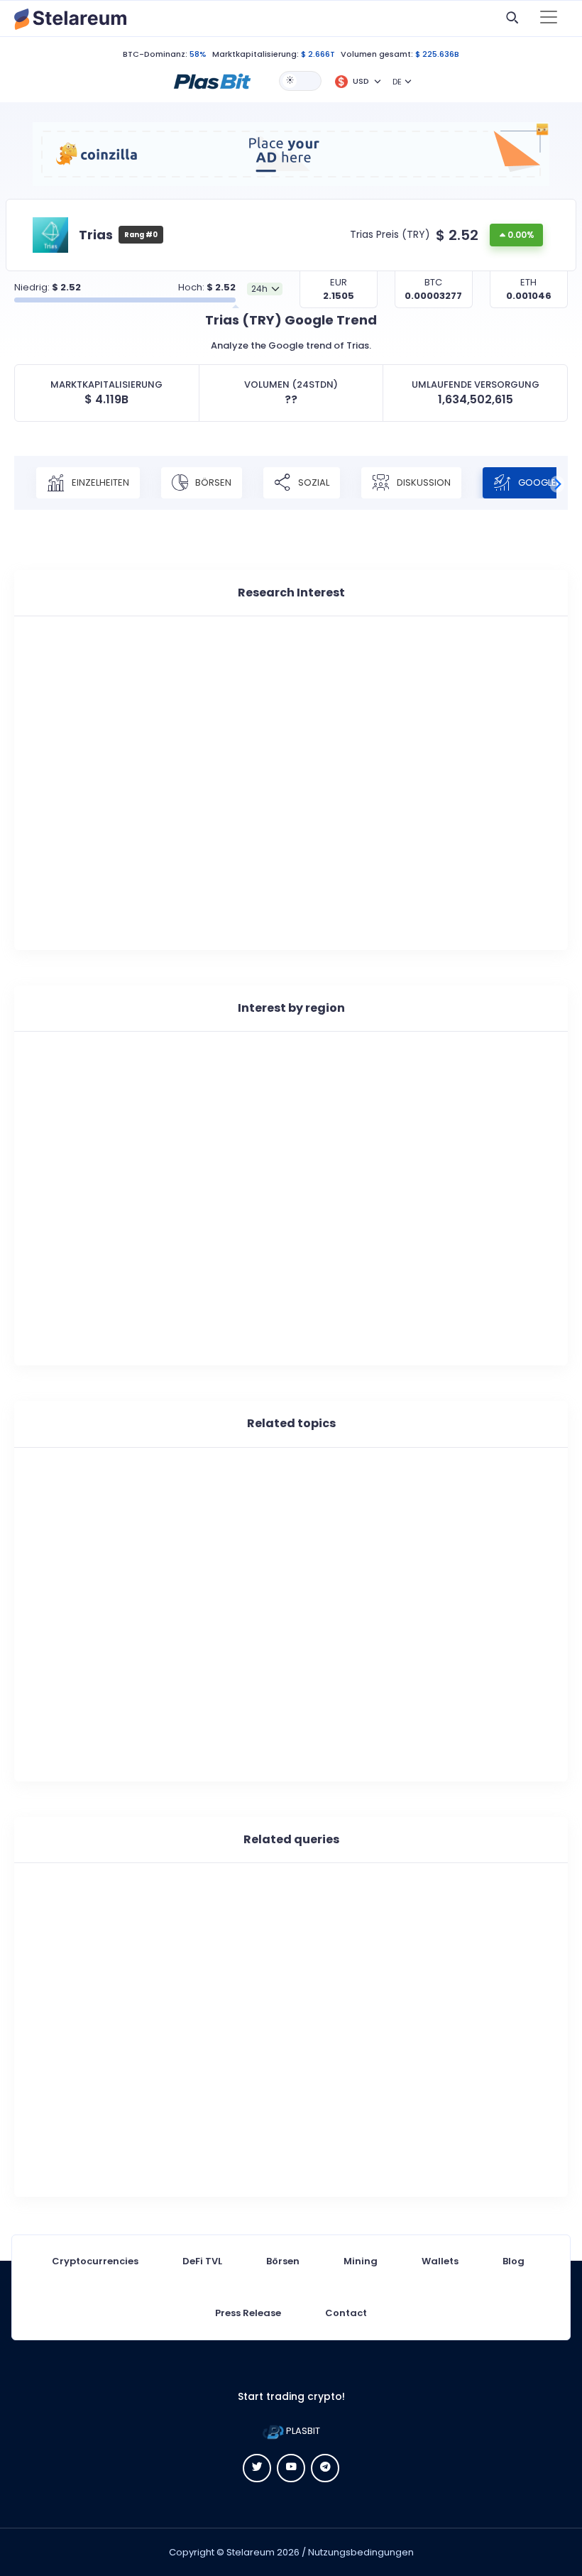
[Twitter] (257, 2468)
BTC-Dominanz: (155, 54)
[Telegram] (325, 2468)
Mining (361, 2261)
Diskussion (423, 482)
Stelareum (251, 2552)
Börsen (212, 482)
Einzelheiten (99, 482)
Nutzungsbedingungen (361, 2552)
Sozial (313, 482)
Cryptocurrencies (95, 2261)
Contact (346, 2313)
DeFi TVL (202, 2261)
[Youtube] (291, 2468)
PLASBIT (302, 2431)
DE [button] (397, 82)
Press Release (248, 2313)
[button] (212, 80)
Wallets (440, 2261)
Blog (514, 2261)
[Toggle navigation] (549, 18)
